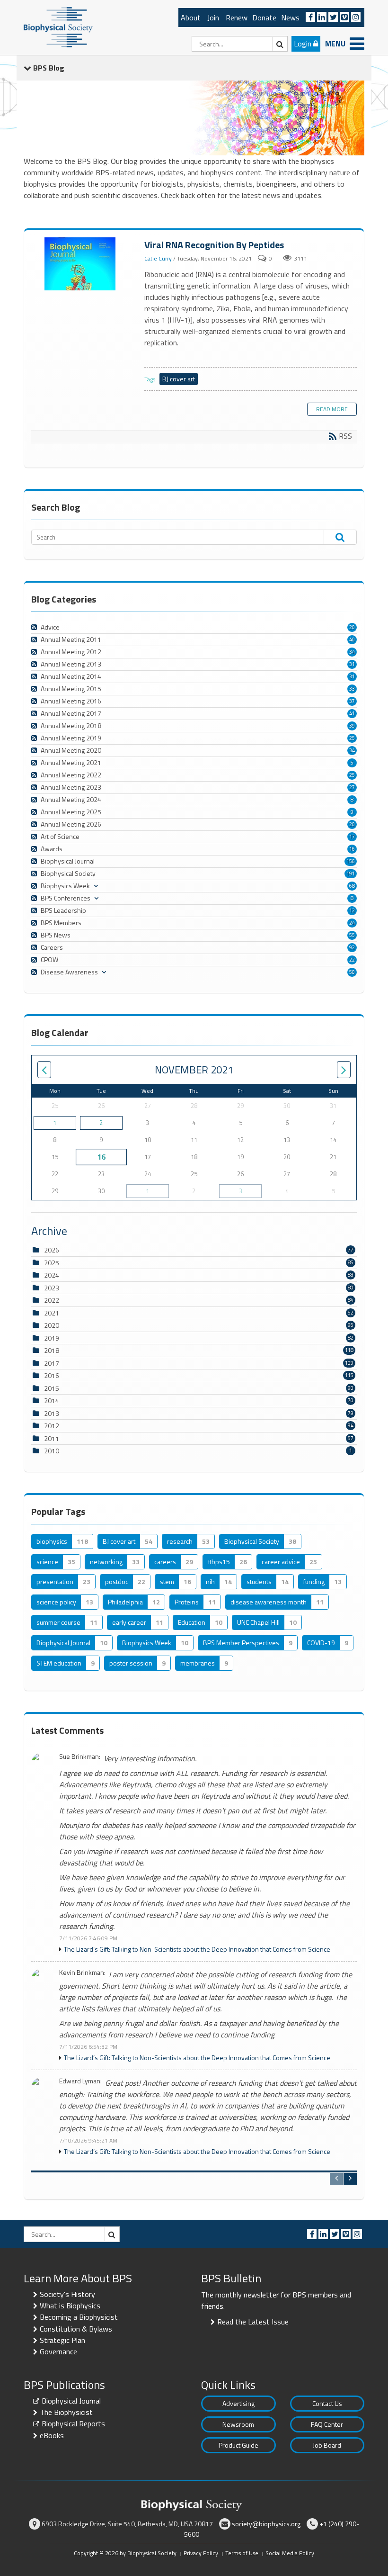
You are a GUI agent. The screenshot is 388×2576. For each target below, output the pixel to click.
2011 (52, 1438)
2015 (52, 1388)
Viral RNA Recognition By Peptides (81, 264)
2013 (52, 1413)
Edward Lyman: (80, 2081)
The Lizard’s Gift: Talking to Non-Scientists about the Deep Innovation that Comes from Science (197, 1949)
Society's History (67, 2294)
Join (213, 18)
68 (352, 886)
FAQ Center (327, 2424)
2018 (52, 1350)
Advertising (238, 2403)
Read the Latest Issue (253, 2322)
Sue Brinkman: (80, 1757)
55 (352, 935)
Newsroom (238, 2424)
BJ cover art (179, 379)
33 (352, 689)
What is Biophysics (70, 2306)
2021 (52, 1313)
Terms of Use (242, 2553)
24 (352, 923)
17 (352, 837)
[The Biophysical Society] (58, 27)
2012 (52, 1426)
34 (352, 652)
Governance (58, 2351)
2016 (52, 1375)
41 (352, 713)
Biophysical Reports (73, 2423)
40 (352, 639)
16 (352, 849)
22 (352, 960)
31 (352, 664)
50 (352, 972)
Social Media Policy (290, 2553)
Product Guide (238, 2445)
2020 (52, 1325)
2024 (52, 1275)
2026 (52, 1250)
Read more (332, 409)
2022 (52, 1300)
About (191, 18)
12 (352, 910)
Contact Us (327, 2403)
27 (352, 787)
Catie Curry (158, 258)
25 (352, 738)
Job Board (327, 2445)
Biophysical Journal (71, 2401)
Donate (264, 18)
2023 (52, 1288)
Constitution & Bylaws (76, 2329)
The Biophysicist (66, 2412)
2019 (52, 1338)
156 (351, 861)
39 (352, 726)
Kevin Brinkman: (82, 1973)
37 (352, 701)
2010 (52, 1451)
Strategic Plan (62, 2340)
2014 (52, 1401)
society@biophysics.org (266, 2524)
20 (352, 627)
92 (352, 947)
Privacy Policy (201, 2553)
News (290, 18)
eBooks (52, 2435)
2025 (52, 1263)
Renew (237, 18)
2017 (52, 1363)
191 (351, 874)
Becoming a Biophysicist (79, 2317)
